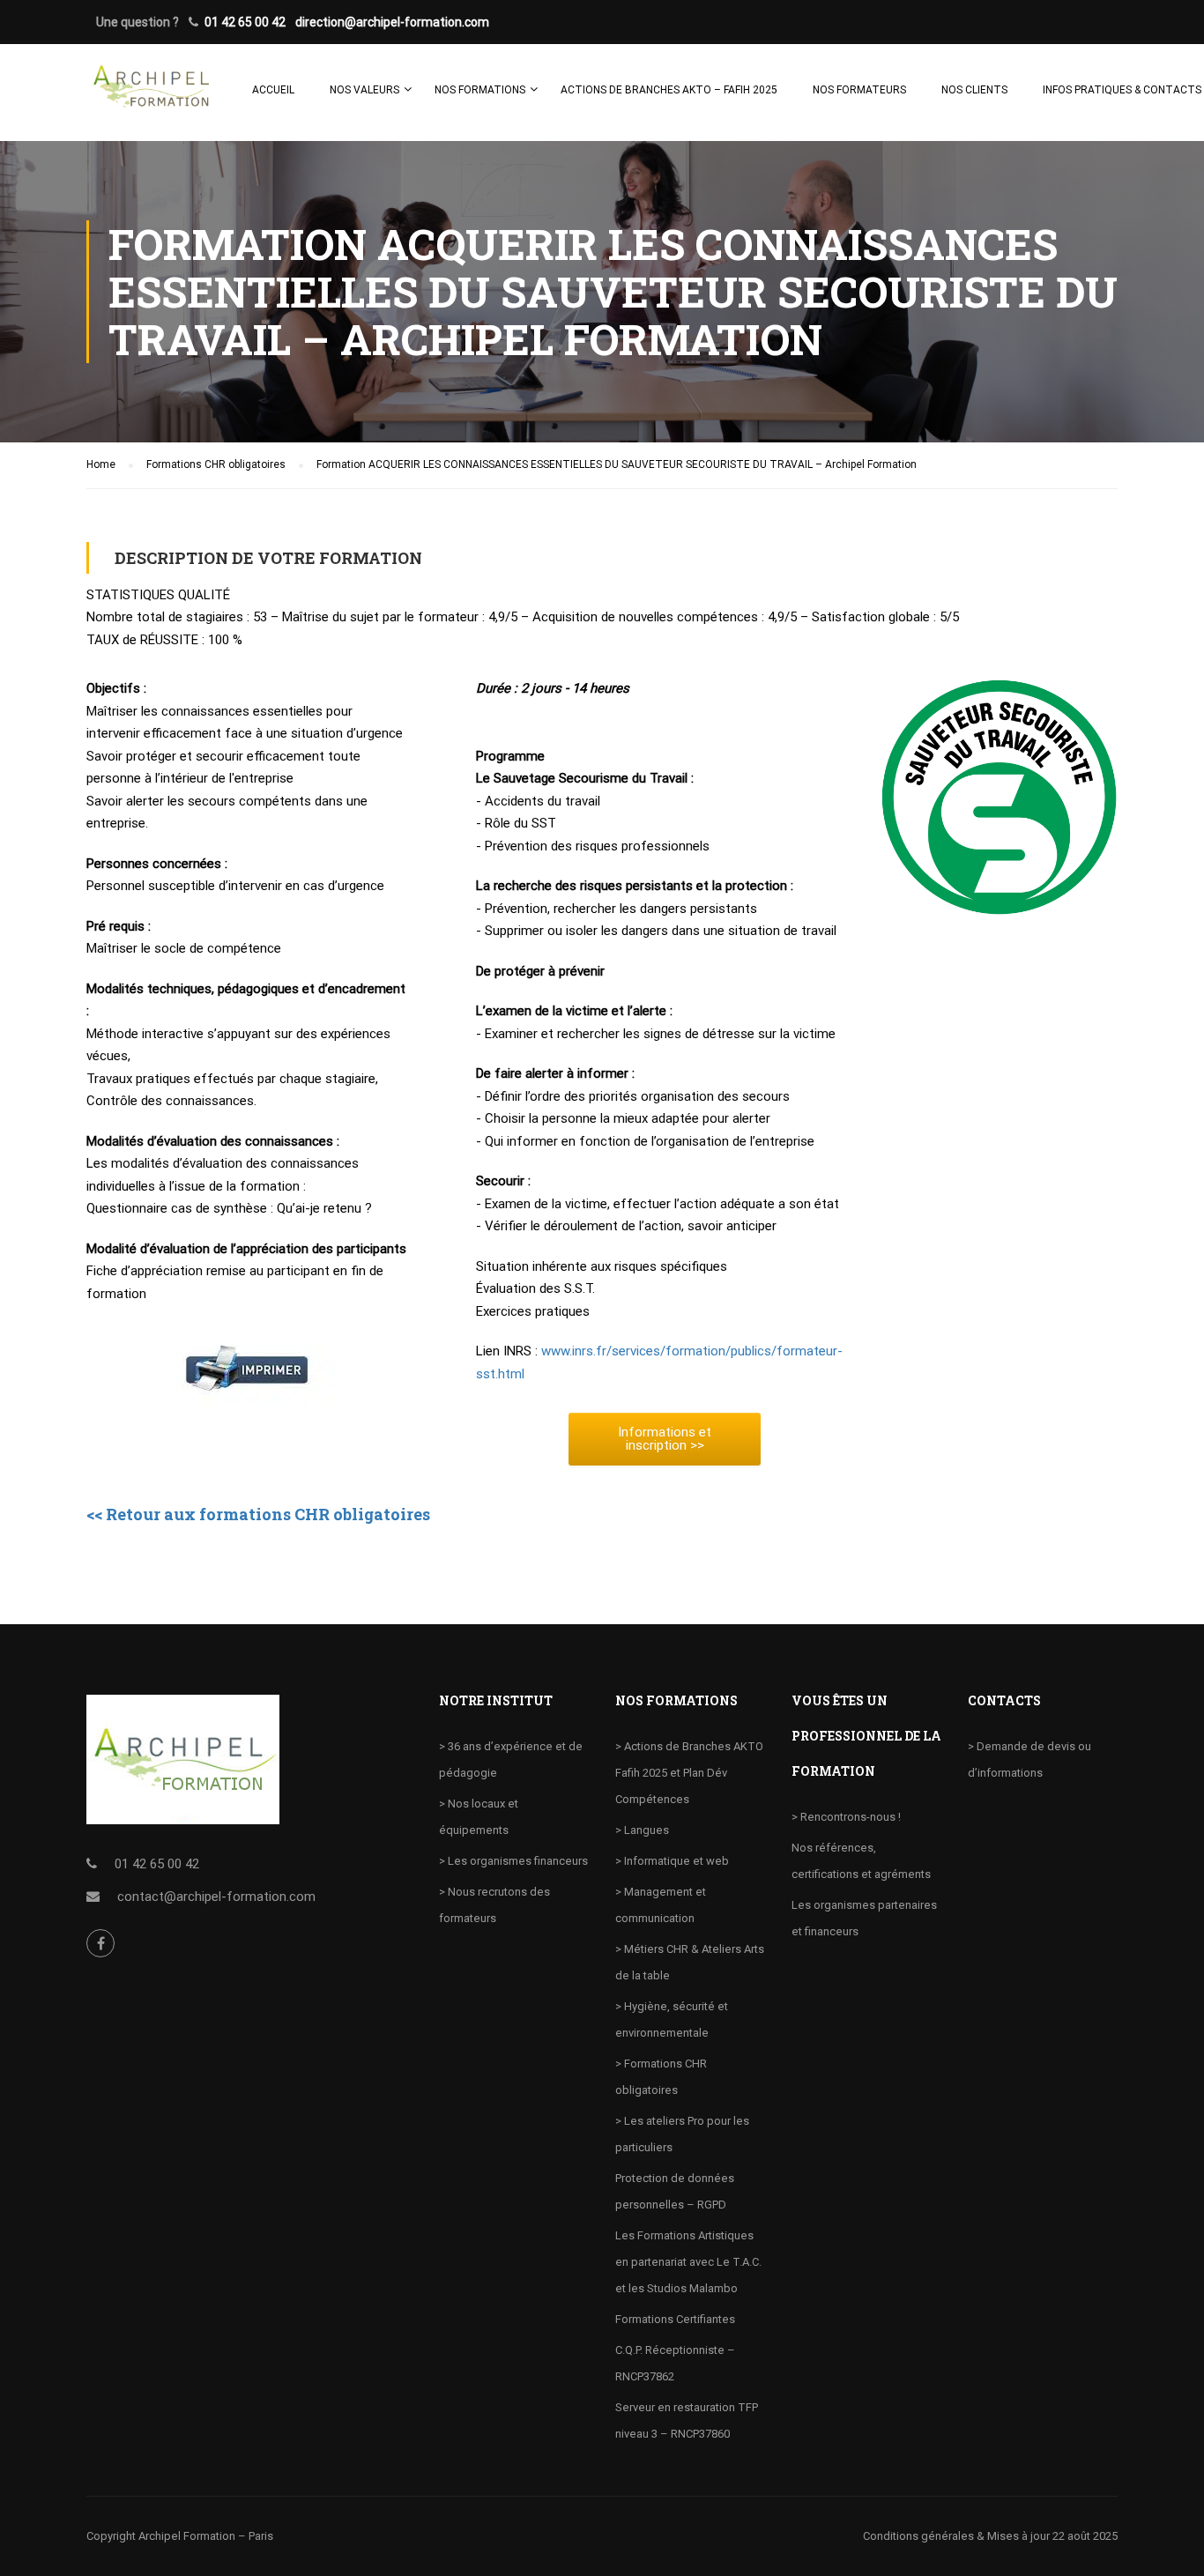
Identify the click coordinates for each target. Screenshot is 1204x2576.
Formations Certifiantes (675, 2319)
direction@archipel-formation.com (392, 22)
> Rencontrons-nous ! (846, 1817)
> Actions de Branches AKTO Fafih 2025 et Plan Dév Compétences (689, 1773)
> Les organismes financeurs (513, 1861)
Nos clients (974, 90)
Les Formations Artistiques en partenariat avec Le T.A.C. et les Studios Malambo (688, 2262)
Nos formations (480, 90)
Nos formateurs (859, 90)
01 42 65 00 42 (245, 22)
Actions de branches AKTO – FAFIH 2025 (669, 90)
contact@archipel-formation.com (216, 1897)
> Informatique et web (672, 1861)
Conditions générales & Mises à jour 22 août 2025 (990, 2536)
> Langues (642, 1830)
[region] (229, 2448)
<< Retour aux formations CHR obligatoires (258, 1514)
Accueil (273, 90)
